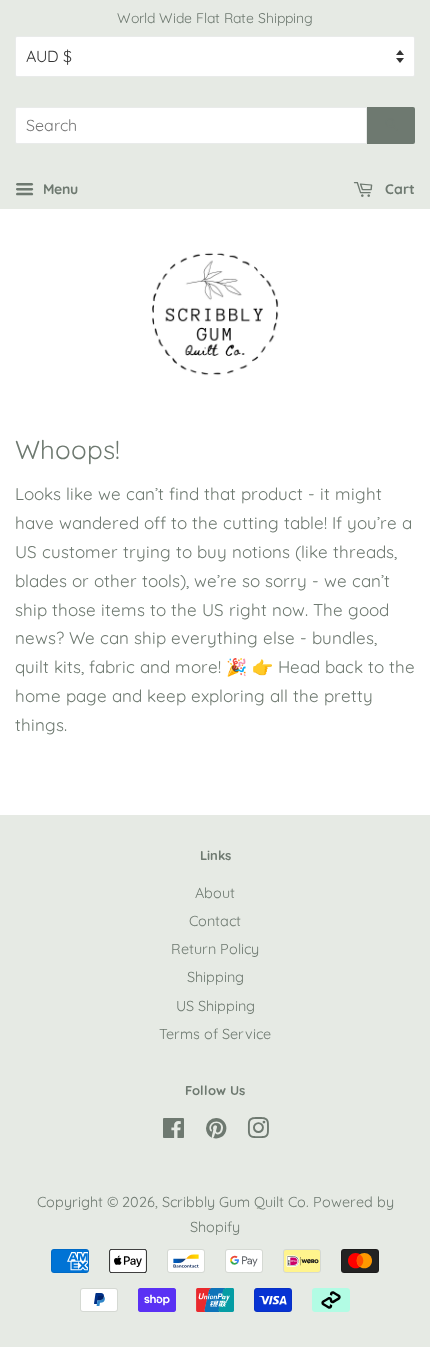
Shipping (215, 977)
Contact (215, 921)
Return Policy (215, 949)
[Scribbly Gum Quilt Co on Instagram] (258, 1132)
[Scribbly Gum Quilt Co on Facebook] (173, 1132)
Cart (398, 189)
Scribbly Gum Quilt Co (234, 1202)
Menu (58, 189)
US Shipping (215, 1006)
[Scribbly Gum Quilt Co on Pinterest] (216, 1132)
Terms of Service (215, 1034)
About (215, 893)
